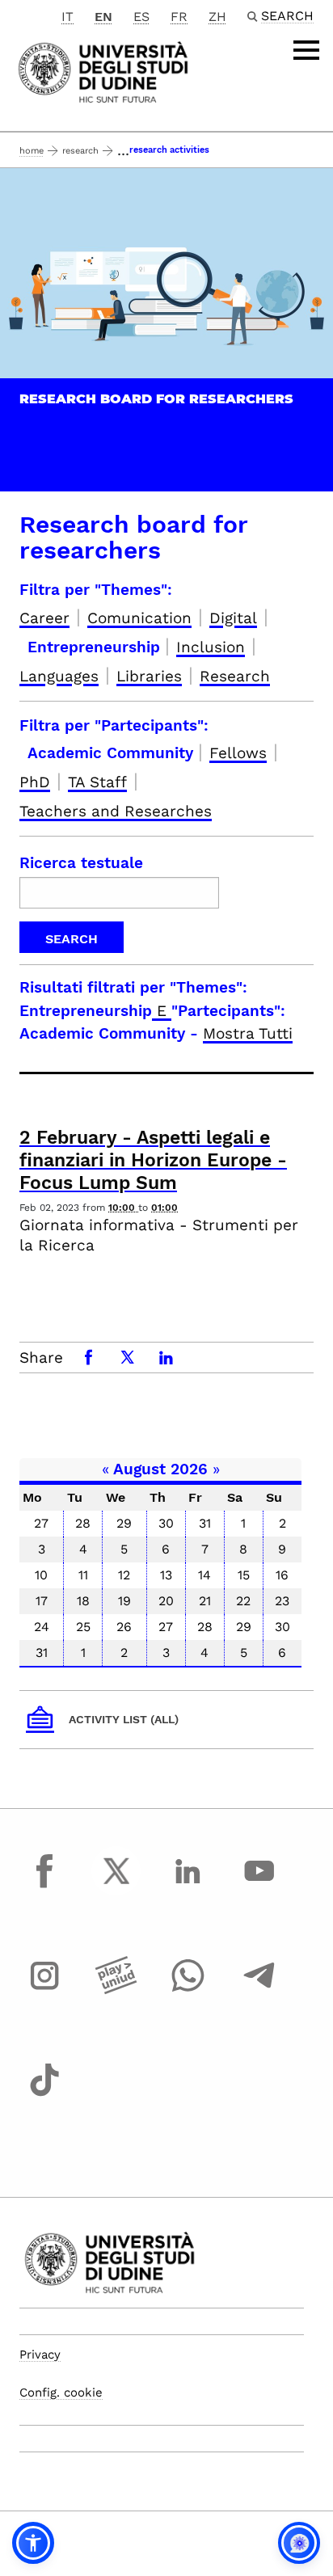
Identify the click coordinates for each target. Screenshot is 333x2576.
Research (80, 151)
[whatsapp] (188, 1990)
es (141, 17)
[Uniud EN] (103, 71)
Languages (59, 676)
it (67, 17)
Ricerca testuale (81, 863)
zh (217, 17)
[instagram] (44, 1990)
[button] (33, 2543)
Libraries (149, 676)
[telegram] (259, 1990)
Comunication (139, 618)
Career (44, 618)
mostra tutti (248, 1033)
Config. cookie (61, 2393)
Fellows (238, 753)
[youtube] (259, 1886)
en (103, 17)
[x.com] (116, 1886)
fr (179, 17)
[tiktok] (44, 2095)
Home (32, 151)
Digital (233, 618)
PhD (35, 782)
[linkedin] (188, 1886)
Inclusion (211, 647)
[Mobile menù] (306, 50)
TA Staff (97, 782)
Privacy (40, 2355)
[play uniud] (116, 1990)
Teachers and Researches (116, 811)
